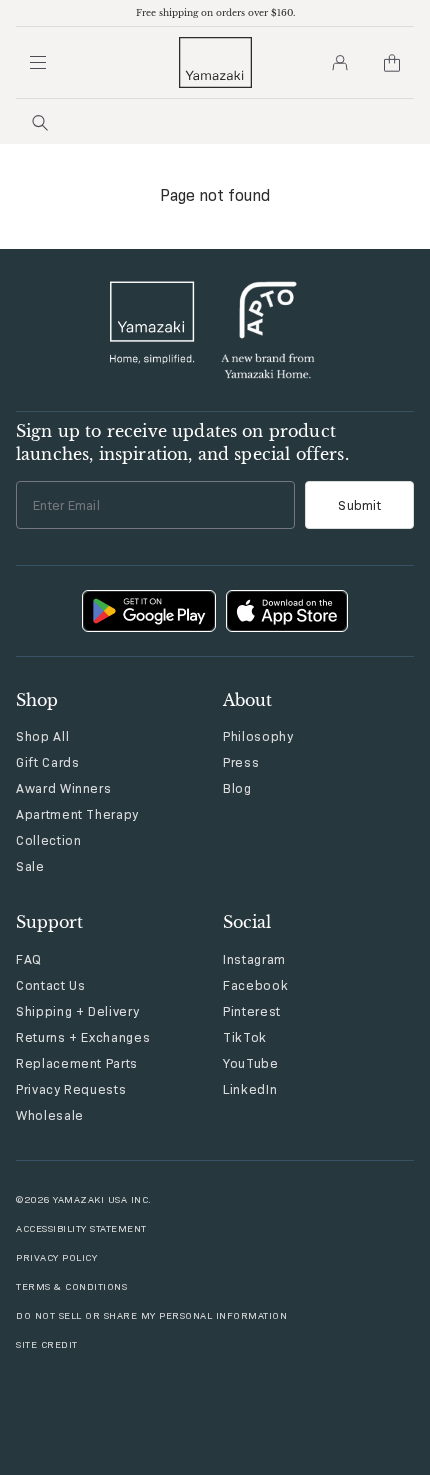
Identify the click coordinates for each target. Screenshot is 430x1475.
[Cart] (392, 63)
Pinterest (252, 1011)
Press (241, 762)
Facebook (255, 985)
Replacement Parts (77, 1063)
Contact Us (51, 985)
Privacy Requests (71, 1089)
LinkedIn (250, 1089)
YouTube (251, 1063)
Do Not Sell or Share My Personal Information (151, 1315)
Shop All (42, 736)
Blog (237, 788)
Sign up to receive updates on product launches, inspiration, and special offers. (182, 442)
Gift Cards (48, 762)
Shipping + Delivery (77, 1011)
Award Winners (63, 788)
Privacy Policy (56, 1257)
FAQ (29, 959)
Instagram (254, 959)
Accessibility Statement (81, 1228)
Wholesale (50, 1115)
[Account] (340, 63)
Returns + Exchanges (83, 1037)
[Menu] (38, 63)
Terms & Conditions (71, 1286)
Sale (30, 866)
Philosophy (258, 736)
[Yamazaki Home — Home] (215, 62)
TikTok (245, 1037)
